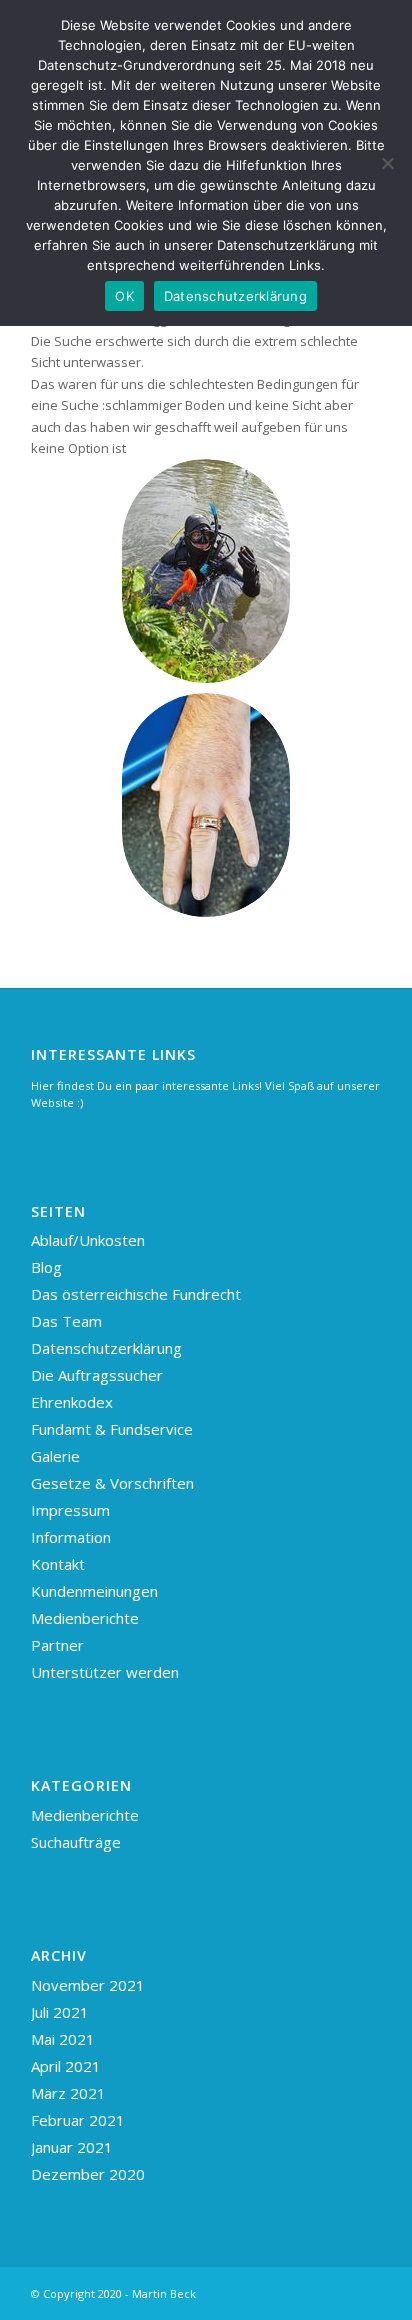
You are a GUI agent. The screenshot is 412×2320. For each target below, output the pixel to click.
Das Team (66, 1321)
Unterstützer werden (105, 1672)
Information (71, 1537)
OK (124, 296)
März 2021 (68, 2093)
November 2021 (88, 1985)
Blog (46, 1267)
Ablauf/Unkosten (88, 1240)
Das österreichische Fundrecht (136, 1294)
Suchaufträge (76, 1842)
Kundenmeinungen (94, 1591)
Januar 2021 (72, 2147)
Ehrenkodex (72, 1402)
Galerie (55, 1456)
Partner (57, 1645)
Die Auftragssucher (97, 1375)
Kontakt (58, 1564)
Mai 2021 (63, 2039)
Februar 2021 (78, 2120)
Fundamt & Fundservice (112, 1429)
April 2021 (66, 2066)
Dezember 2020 (88, 2174)
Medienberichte (85, 1618)
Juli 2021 (60, 2012)
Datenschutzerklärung (106, 1348)
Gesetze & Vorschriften (112, 1483)
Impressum (70, 1510)
